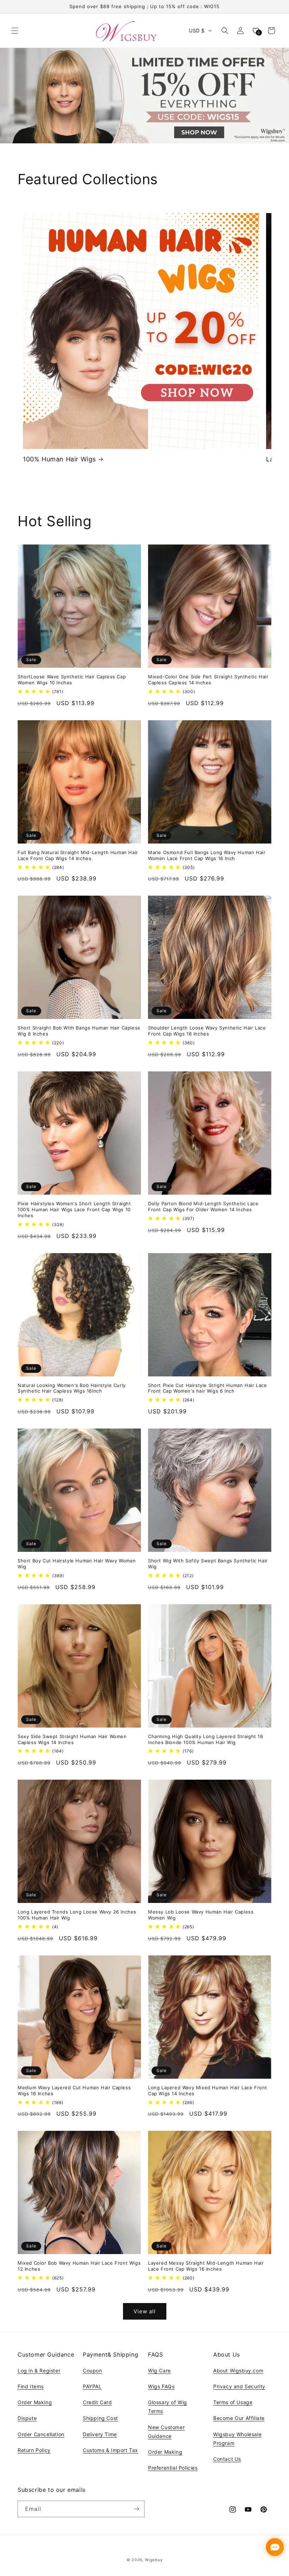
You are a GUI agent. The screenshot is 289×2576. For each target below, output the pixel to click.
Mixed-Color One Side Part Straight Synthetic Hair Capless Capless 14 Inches (208, 680)
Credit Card (97, 2402)
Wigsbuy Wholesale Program (237, 2439)
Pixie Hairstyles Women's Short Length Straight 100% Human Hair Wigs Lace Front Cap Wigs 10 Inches (74, 1209)
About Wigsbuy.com (238, 2370)
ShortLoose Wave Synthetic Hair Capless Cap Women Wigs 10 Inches (72, 680)
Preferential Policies (173, 2468)
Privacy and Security (239, 2386)
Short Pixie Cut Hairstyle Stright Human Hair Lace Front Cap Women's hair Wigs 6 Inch (207, 1388)
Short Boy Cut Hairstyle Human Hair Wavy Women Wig (77, 1564)
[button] (15, 31)
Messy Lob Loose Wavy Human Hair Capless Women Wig (201, 1915)
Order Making (35, 2402)
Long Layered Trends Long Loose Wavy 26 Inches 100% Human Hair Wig (77, 1915)
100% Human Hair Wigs (59, 459)
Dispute (27, 2418)
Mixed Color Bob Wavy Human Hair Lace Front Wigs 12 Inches (79, 2266)
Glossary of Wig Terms (168, 2407)
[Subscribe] (136, 2509)
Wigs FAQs (161, 2386)
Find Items (31, 2386)
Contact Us (227, 2459)
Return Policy (34, 2450)
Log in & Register (39, 2370)
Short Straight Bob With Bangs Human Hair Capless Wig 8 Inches (79, 1031)
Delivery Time (100, 2434)
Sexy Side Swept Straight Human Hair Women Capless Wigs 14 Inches (72, 1739)
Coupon (93, 2370)
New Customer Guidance (166, 2432)
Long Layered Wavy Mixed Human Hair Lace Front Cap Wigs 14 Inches (208, 2090)
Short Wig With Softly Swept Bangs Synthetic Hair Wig (208, 1564)
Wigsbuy (154, 2560)
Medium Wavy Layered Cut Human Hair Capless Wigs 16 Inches (74, 2090)
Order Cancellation (41, 2434)
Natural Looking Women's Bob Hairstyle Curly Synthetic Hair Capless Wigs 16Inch (72, 1388)
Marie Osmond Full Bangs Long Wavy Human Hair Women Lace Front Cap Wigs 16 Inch (207, 855)
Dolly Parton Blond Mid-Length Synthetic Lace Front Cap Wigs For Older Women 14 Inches (203, 1206)
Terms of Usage (233, 2402)
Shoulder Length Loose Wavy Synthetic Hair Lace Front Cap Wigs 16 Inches (207, 1031)
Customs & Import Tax (110, 2450)
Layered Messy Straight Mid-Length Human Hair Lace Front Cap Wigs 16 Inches (206, 2266)
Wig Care (159, 2370)
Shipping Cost (100, 2418)
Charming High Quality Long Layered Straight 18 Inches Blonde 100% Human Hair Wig (206, 1739)
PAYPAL (92, 2386)
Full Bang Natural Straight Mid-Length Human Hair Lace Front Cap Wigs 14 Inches (78, 855)
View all (145, 2311)
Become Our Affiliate (239, 2418)
